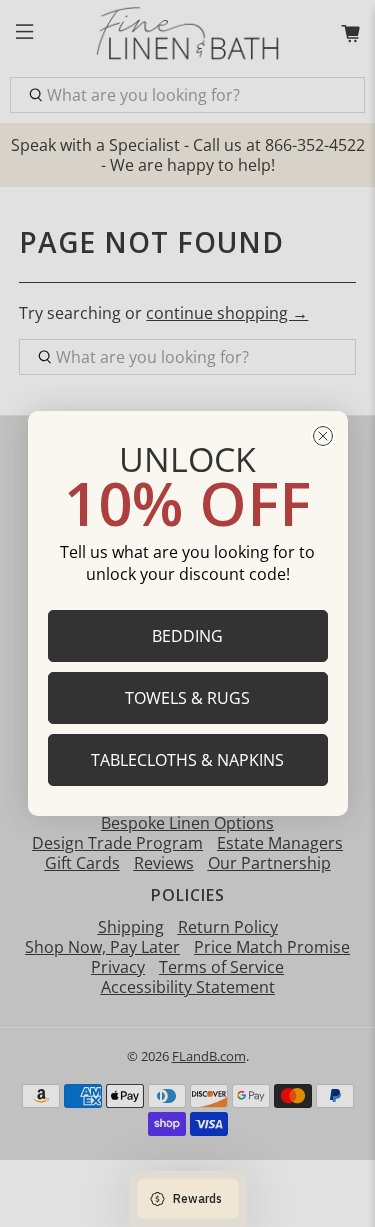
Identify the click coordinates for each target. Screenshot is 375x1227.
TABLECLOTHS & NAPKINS (187, 760)
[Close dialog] (323, 436)
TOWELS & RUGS (187, 698)
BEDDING (187, 636)
